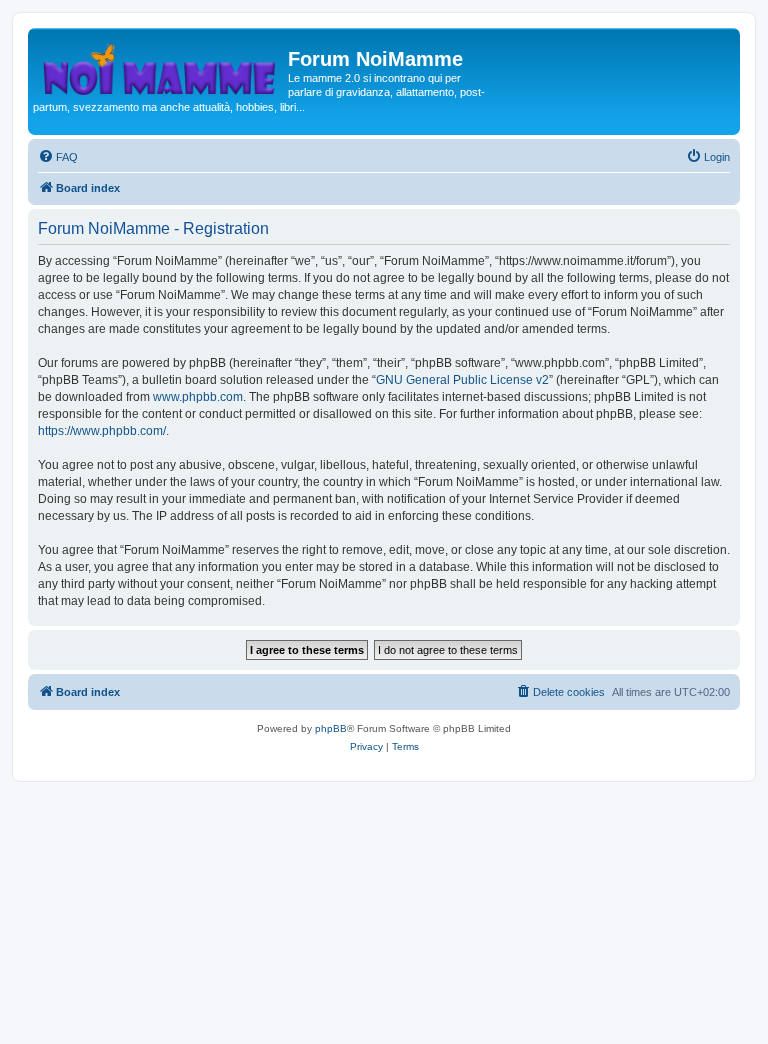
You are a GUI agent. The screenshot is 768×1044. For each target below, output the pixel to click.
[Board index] (160, 65)
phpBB (331, 728)
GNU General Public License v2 (462, 380)
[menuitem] (58, 157)
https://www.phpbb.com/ (102, 431)
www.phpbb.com (198, 397)
